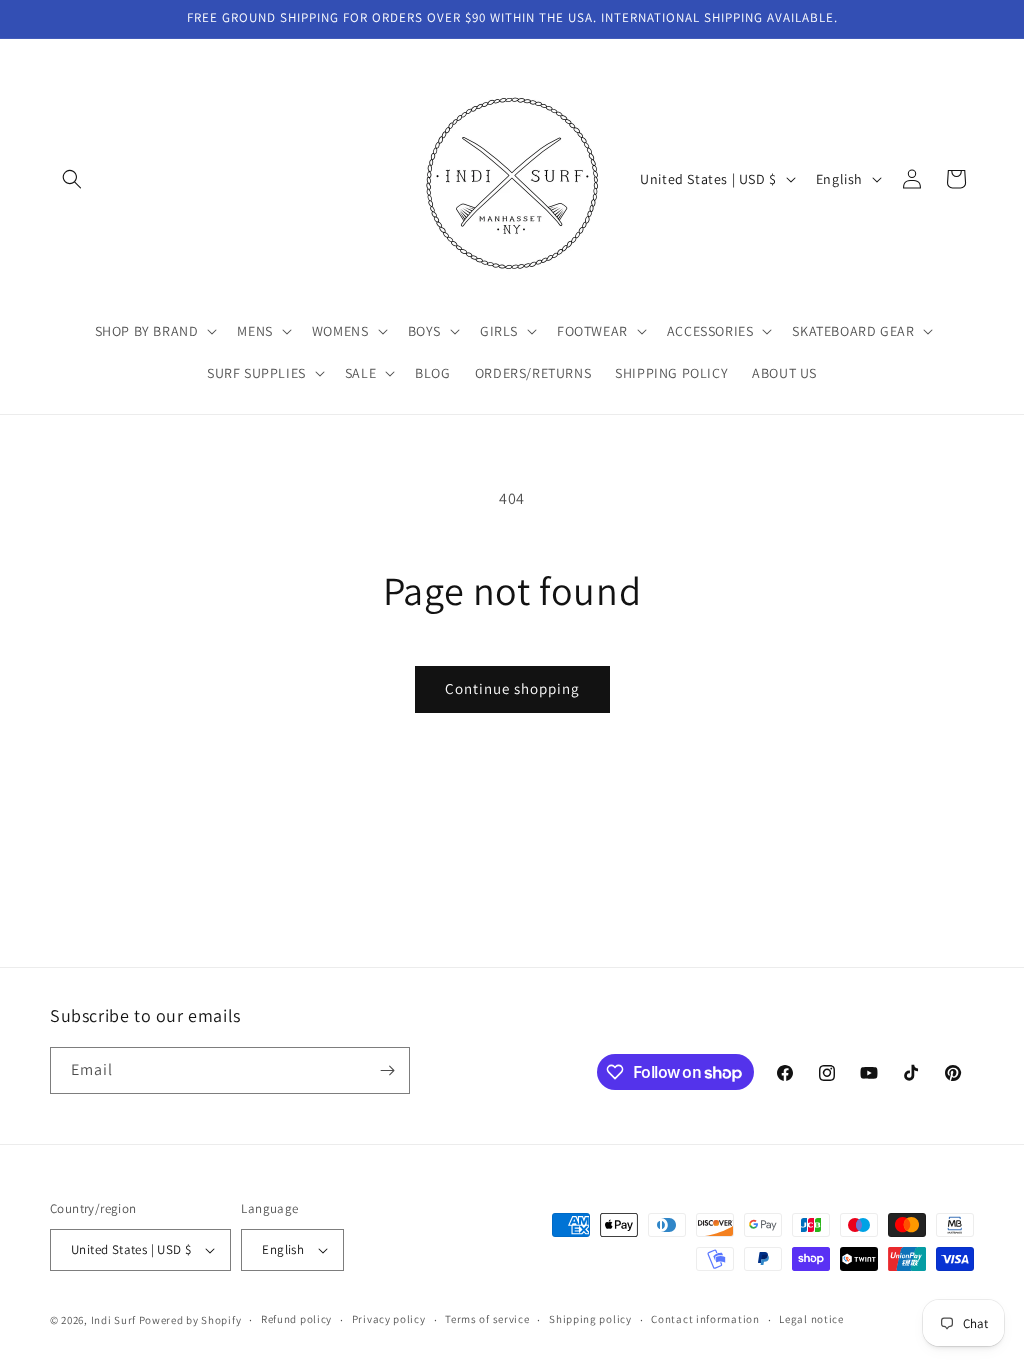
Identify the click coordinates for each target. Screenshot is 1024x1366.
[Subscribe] (387, 1070)
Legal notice (811, 1319)
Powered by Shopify (190, 1320)
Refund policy (296, 1319)
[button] (72, 179)
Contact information (705, 1319)
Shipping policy (590, 1319)
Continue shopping (512, 688)
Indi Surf (113, 1320)
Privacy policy (389, 1319)
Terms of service (487, 1319)
